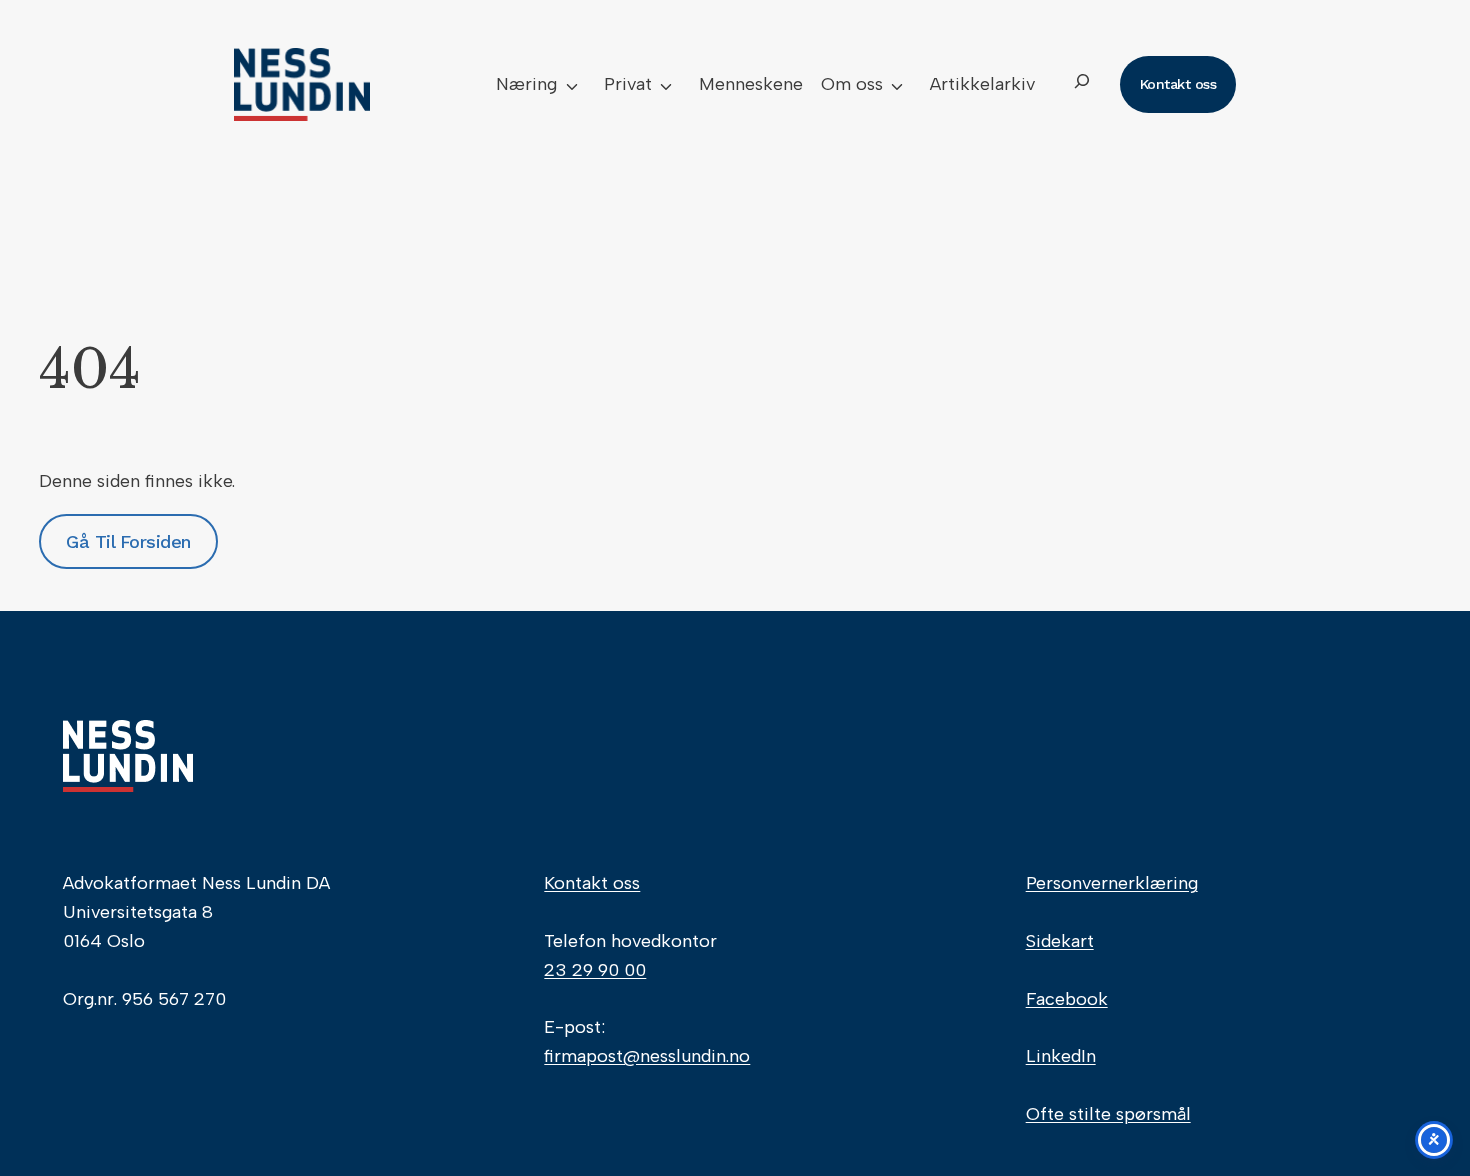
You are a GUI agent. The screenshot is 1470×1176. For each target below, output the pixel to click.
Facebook (1067, 999)
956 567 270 (174, 999)
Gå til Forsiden (128, 541)
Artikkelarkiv (982, 84)
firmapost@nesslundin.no (647, 1056)
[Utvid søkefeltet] (1082, 84)
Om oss (852, 84)
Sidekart (1060, 941)
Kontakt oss (592, 883)
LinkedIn (1061, 1056)
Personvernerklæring (1112, 883)
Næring (526, 84)
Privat (628, 84)
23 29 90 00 (595, 970)
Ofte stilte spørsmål (1108, 1114)
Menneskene (751, 84)
